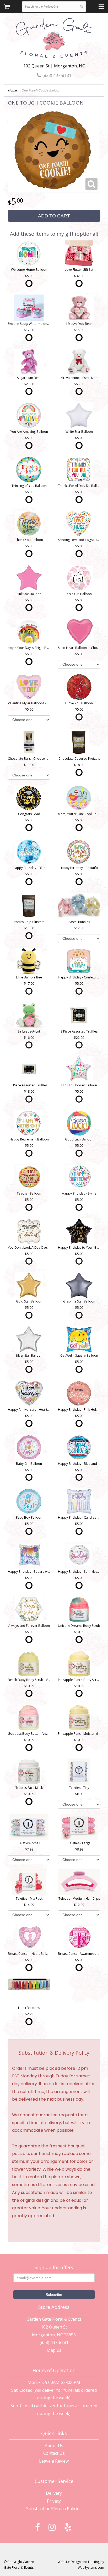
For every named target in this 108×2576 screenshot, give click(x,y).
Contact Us (54, 2453)
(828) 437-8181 (56, 75)
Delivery (54, 2493)
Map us (54, 2350)
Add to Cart (54, 216)
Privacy (54, 2501)
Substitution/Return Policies (54, 2509)
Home (12, 90)
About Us (54, 2446)
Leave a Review (54, 2461)
